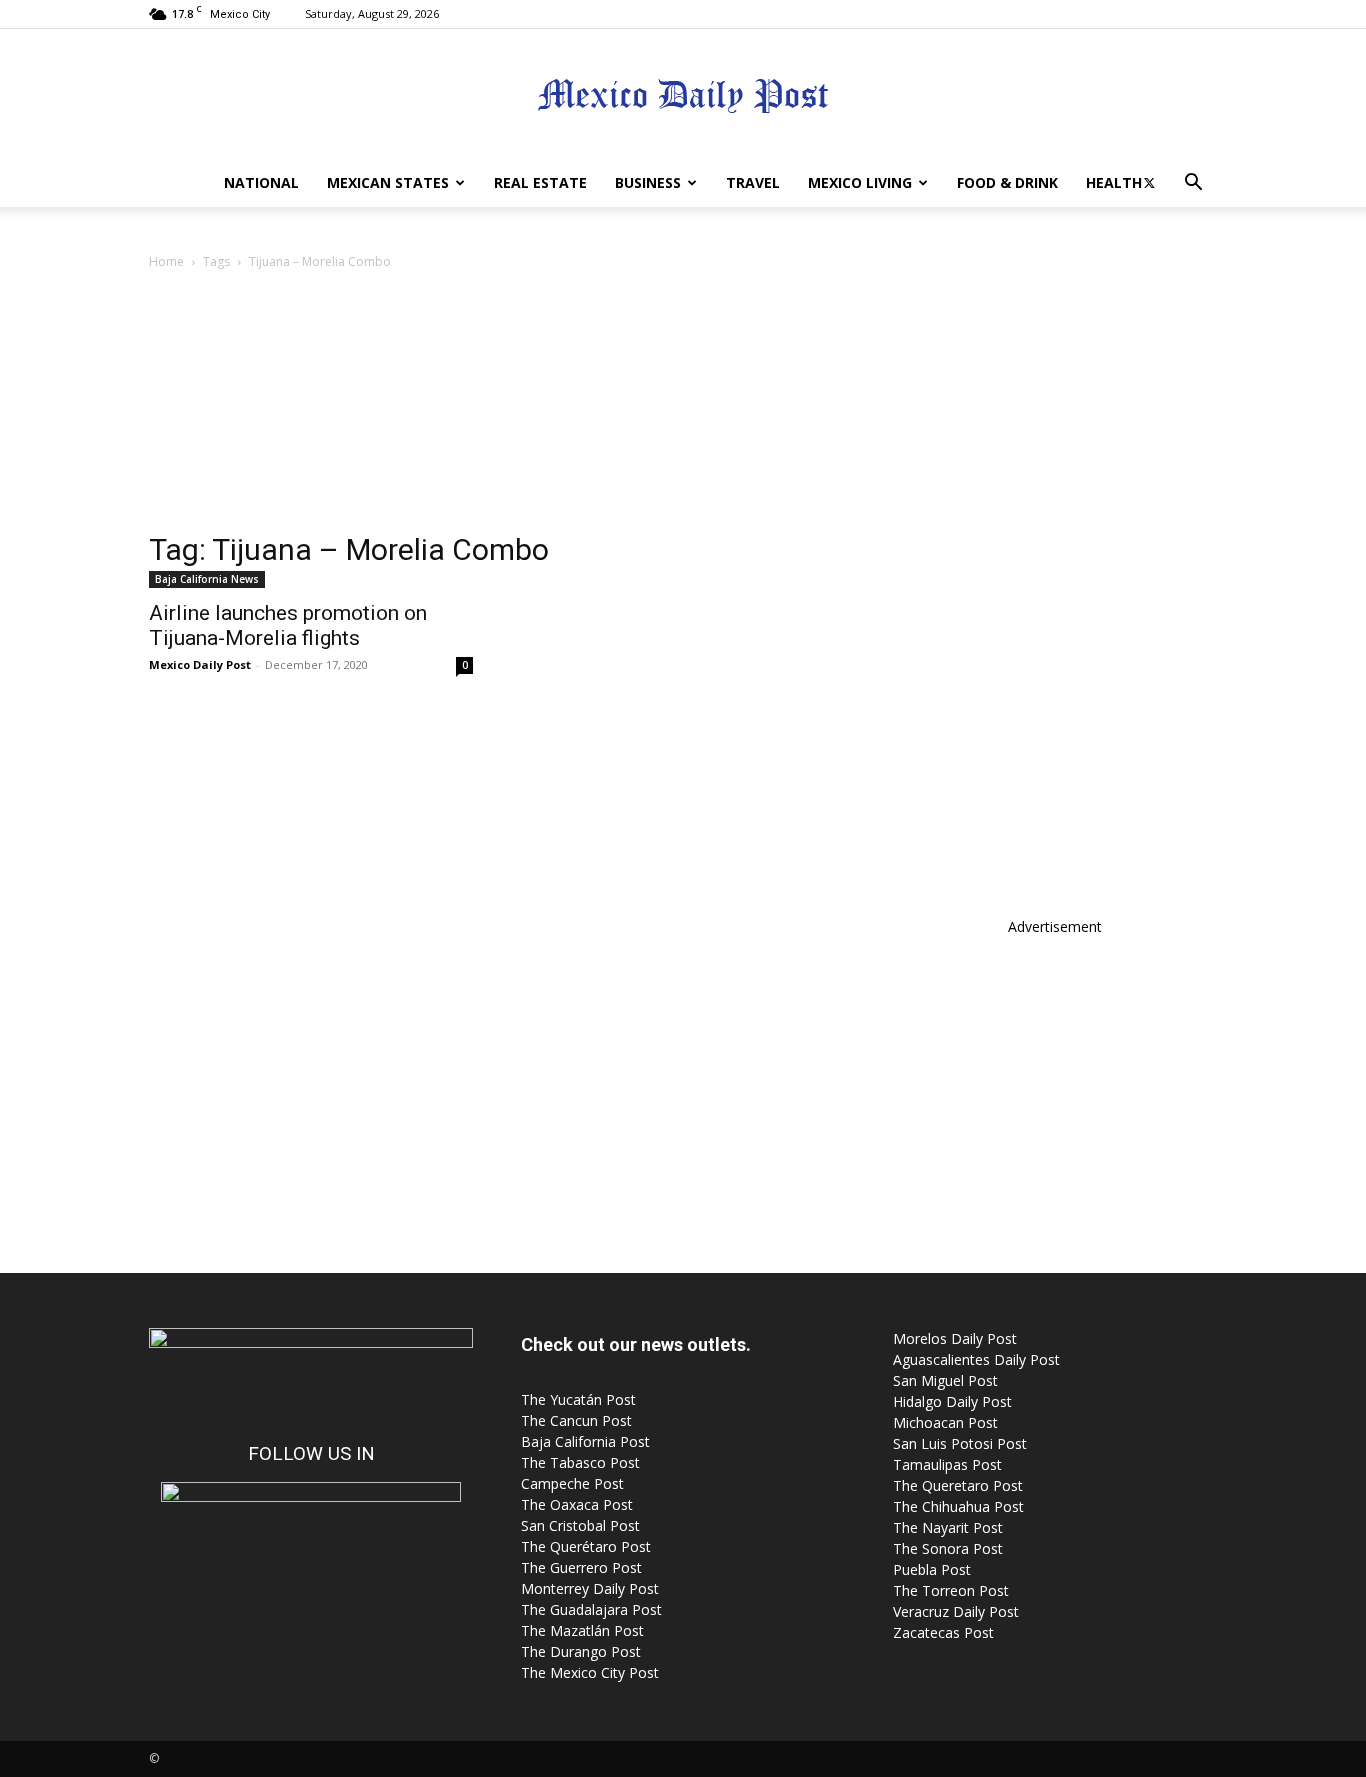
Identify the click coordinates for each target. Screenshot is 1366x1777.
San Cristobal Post (580, 1525)
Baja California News (207, 579)
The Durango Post (581, 1651)
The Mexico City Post (590, 1672)
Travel (753, 182)
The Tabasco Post (580, 1462)
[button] (1193, 184)
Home (166, 261)
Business (648, 182)
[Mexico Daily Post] (683, 95)
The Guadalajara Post (591, 1609)
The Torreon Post (951, 1590)
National (261, 182)
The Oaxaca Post (577, 1504)
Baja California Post (585, 1441)
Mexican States (388, 182)
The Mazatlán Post (582, 1630)
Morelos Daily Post (955, 1338)
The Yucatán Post (578, 1399)
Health (1114, 182)
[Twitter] (1149, 183)
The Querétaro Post (586, 1546)
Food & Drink (1007, 182)
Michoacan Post (945, 1422)
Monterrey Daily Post (590, 1588)
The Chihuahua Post (958, 1506)
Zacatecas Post (943, 1632)
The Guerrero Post (581, 1567)
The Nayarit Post (948, 1527)
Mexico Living (860, 182)
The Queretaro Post (958, 1485)
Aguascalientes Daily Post (976, 1359)
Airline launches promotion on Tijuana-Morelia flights (288, 625)
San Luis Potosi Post (960, 1443)
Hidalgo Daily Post (952, 1401)
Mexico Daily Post (200, 664)
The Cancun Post (576, 1420)
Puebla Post (932, 1569)
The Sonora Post (948, 1548)
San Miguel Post (945, 1380)
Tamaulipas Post (947, 1464)
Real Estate (540, 182)
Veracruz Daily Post (956, 1611)
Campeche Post (572, 1483)
